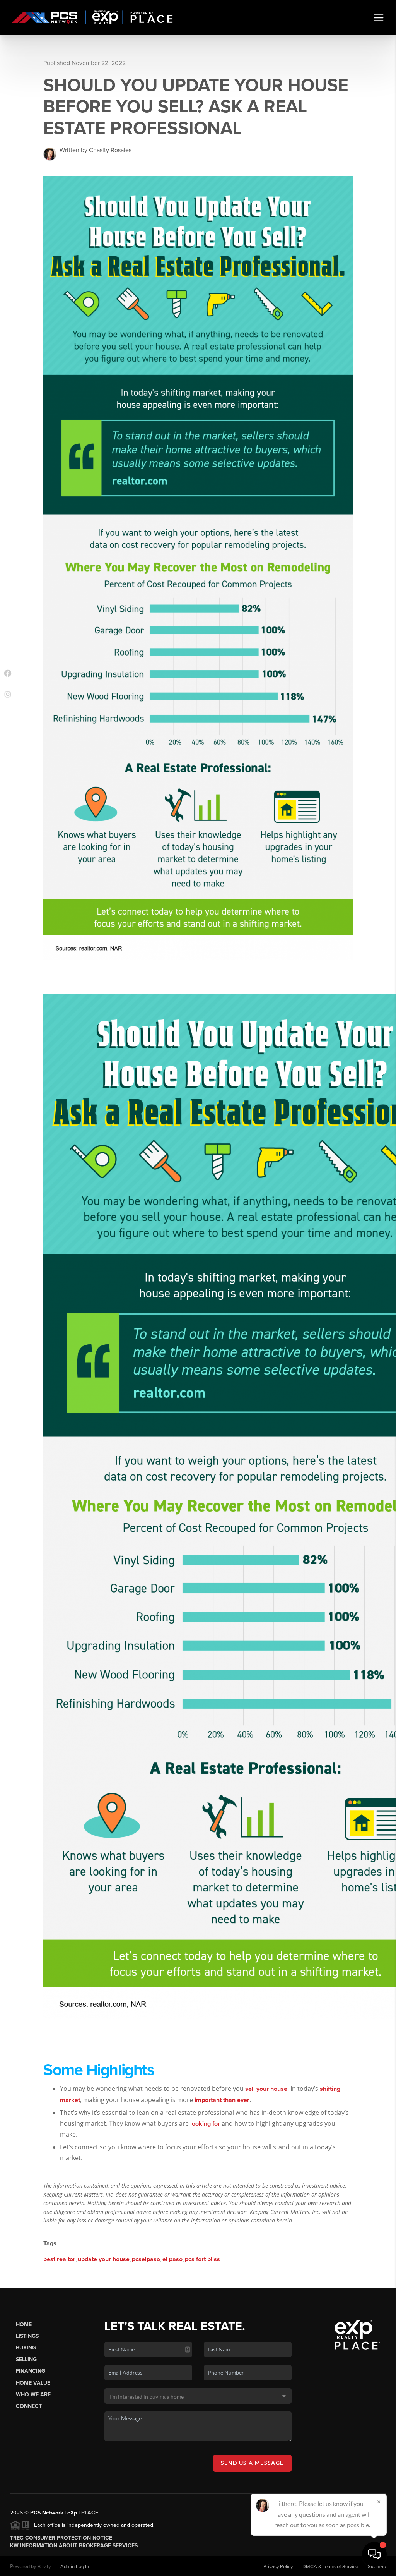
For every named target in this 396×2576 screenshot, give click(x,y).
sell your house (266, 2089)
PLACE (90, 2513)
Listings (27, 2336)
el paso (172, 2259)
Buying (26, 2348)
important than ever (222, 2100)
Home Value (33, 2383)
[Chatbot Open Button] (374, 2554)
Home (24, 2325)
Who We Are (33, 2395)
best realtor (59, 2259)
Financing (31, 2371)
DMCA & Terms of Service (330, 2567)
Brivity (44, 2567)
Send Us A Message (252, 2463)
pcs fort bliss (202, 2259)
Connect (29, 2406)
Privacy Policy (278, 2567)
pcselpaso (146, 2259)
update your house (104, 2259)
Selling (26, 2359)
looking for (205, 2124)
